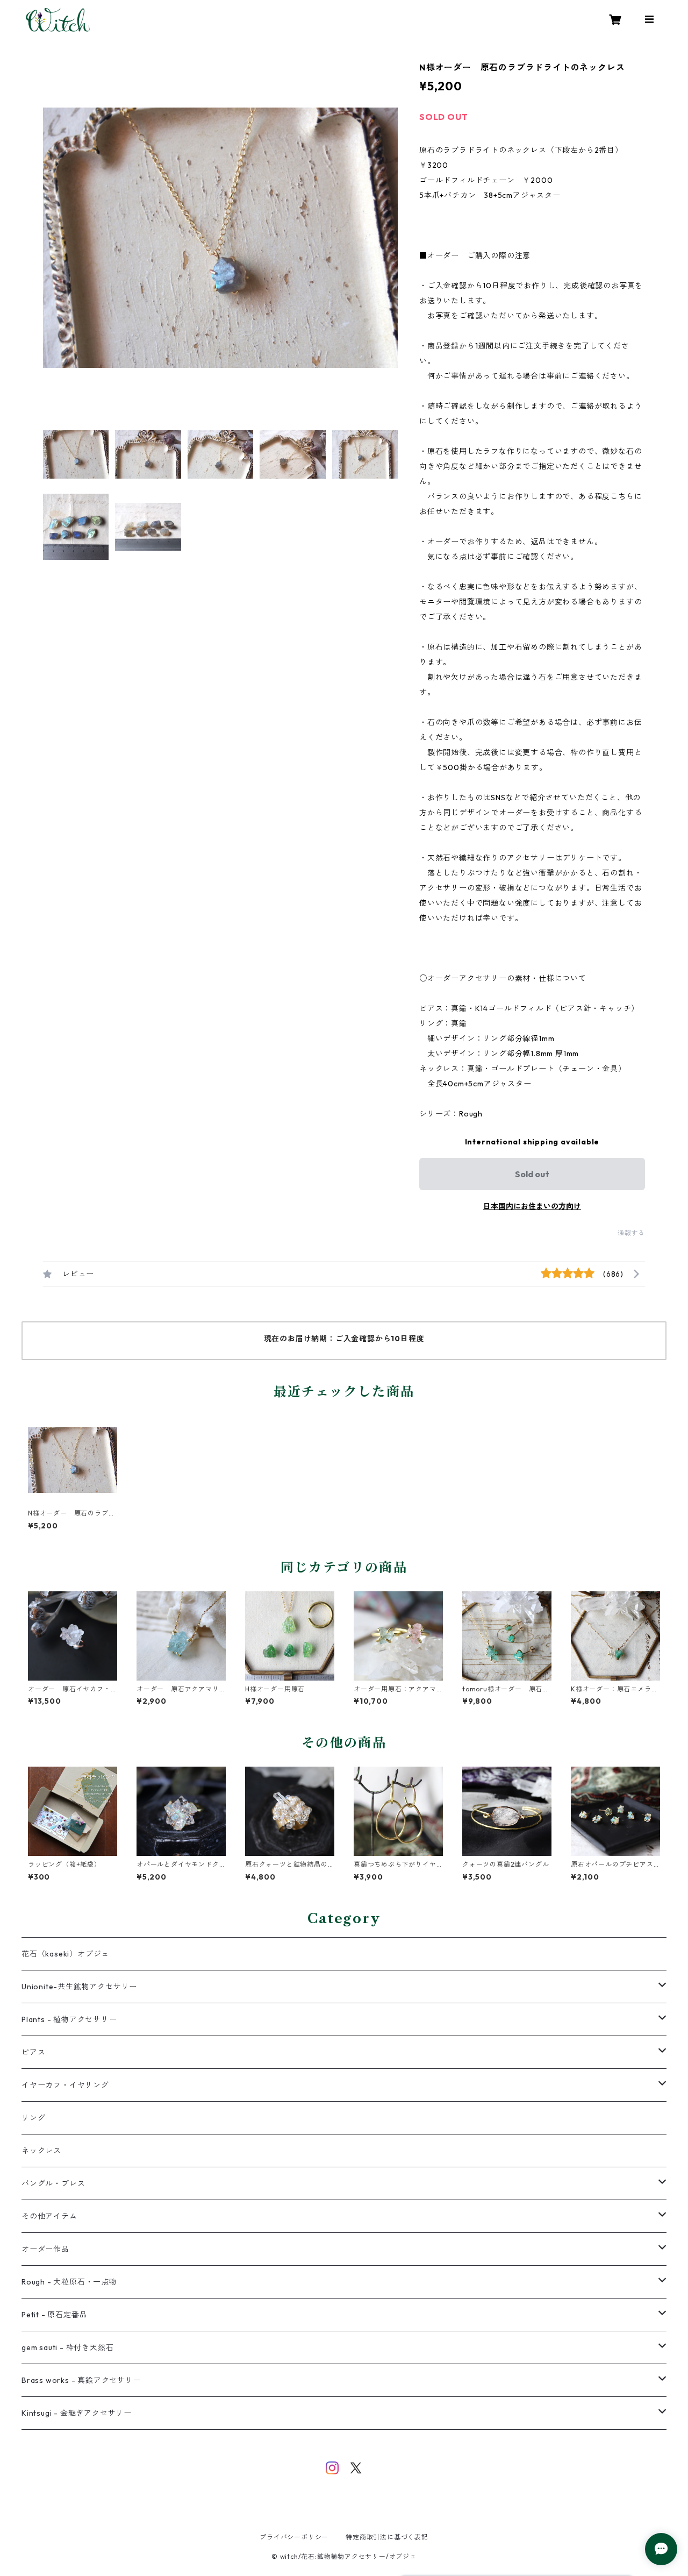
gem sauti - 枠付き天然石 (67, 2347)
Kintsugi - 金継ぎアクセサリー (77, 2413)
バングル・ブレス (53, 2183)
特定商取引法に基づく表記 (387, 2537)
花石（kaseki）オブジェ (65, 1954)
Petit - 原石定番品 (54, 2315)
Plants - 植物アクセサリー (69, 2019)
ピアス (33, 2052)
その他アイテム (49, 2216)
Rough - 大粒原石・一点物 (69, 2282)
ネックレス (41, 2151)
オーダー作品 (45, 2249)
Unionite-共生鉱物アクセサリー (79, 1987)
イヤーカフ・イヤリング (65, 2085)
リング (33, 2118)
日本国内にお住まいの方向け (532, 1206)
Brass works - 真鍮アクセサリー (81, 2380)
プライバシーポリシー (294, 2537)
